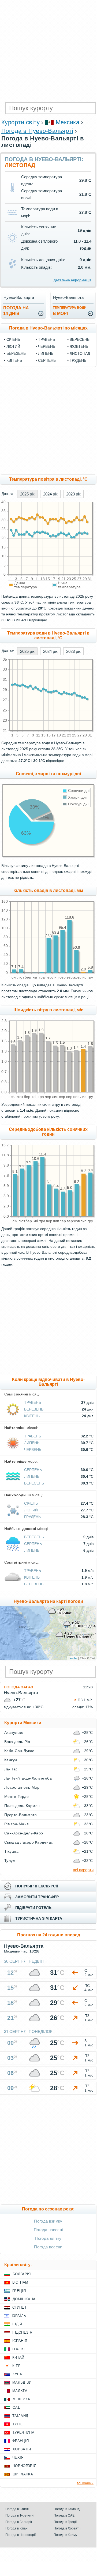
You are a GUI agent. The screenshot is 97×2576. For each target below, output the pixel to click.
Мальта (20, 2391)
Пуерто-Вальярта (20, 1815)
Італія (18, 2349)
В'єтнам (20, 2282)
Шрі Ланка (23, 2474)
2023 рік (73, 494)
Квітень (14, 360)
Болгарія (22, 2274)
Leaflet (73, 1658)
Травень (46, 339)
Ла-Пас (11, 1769)
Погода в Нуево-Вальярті (37, 131)
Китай (18, 2357)
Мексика (68, 122)
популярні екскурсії (37, 1886)
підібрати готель (33, 1908)
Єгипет (19, 2307)
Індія (17, 2324)
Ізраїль (19, 2316)
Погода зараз (18, 1687)
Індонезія (22, 2332)
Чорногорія (24, 2466)
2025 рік (27, 494)
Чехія (18, 2458)
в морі (70, 311)
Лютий (13, 346)
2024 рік (50, 494)
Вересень (80, 339)
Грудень (78, 360)
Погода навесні (48, 2230)
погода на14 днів (16, 311)
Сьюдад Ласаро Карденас (29, 1842)
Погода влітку (48, 2238)
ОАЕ (16, 2407)
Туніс (18, 2424)
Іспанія (20, 2341)
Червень (47, 346)
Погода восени (48, 2247)
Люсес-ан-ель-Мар (22, 1787)
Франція (20, 2441)
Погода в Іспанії (17, 2528)
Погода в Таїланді (67, 2509)
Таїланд (20, 2416)
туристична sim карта (39, 1918)
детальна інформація (72, 280)
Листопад (80, 353)
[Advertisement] (48, 51)
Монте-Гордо (16, 1797)
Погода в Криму (65, 2535)
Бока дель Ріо (17, 1742)
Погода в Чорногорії (20, 2535)
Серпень (47, 360)
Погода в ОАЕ (64, 2515)
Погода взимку (48, 2221)
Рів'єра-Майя (17, 1824)
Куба (17, 2374)
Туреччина (23, 2433)
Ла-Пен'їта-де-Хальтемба (28, 1778)
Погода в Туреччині (20, 2515)
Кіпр (16, 2366)
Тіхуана (11, 1851)
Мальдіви (22, 2382)
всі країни (85, 2483)
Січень (13, 339)
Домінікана (24, 2299)
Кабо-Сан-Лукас (19, 1751)
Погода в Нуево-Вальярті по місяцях (48, 328)
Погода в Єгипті (17, 2509)
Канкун (11, 1760)
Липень (46, 353)
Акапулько (14, 1732)
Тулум (10, 1861)
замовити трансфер (37, 1897)
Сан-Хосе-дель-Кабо (24, 1833)
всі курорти (83, 1870)
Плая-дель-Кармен (22, 1806)
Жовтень (79, 346)
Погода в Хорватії (67, 2528)
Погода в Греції (65, 2522)
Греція (19, 2291)
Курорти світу (20, 122)
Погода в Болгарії (19, 2522)
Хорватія (22, 2449)
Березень (16, 353)
